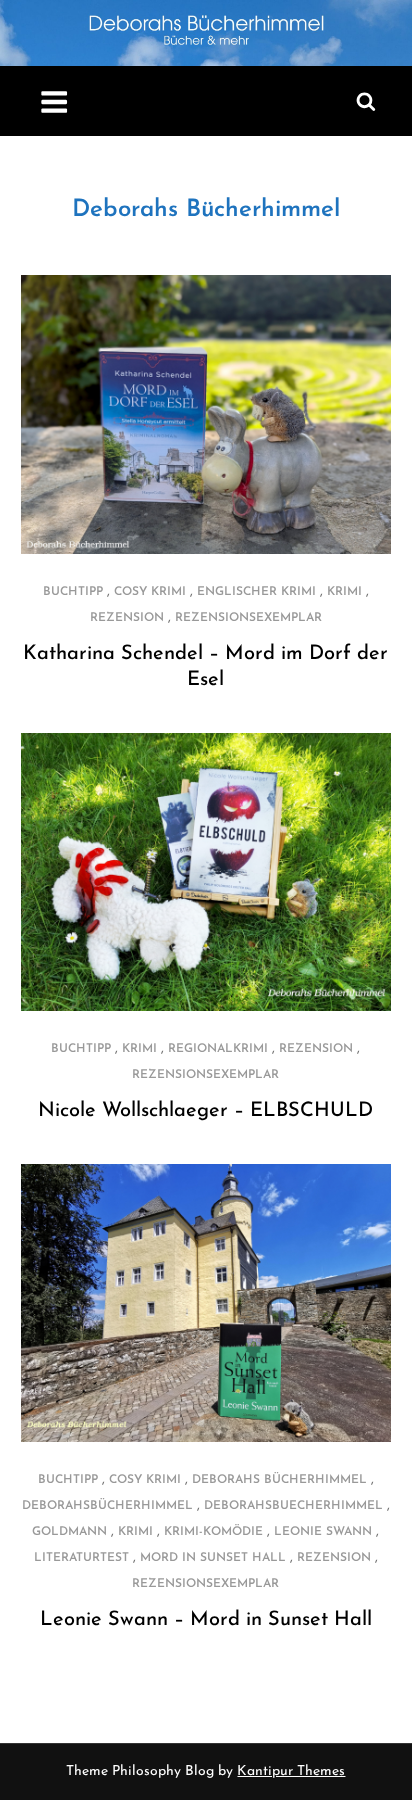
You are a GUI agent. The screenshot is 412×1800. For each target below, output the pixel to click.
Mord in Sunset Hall (213, 1558)
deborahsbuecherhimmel (293, 1506)
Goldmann (69, 1532)
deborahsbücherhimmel (107, 1506)
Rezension (127, 618)
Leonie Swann (323, 1532)
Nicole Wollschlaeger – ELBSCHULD (205, 1111)
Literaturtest (81, 1558)
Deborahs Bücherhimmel (206, 210)
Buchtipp (73, 592)
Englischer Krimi (256, 592)
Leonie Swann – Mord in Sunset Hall (206, 1620)
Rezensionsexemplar (248, 618)
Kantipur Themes (291, 1771)
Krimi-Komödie (213, 1532)
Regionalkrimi (218, 1049)
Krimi (344, 592)
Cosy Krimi (150, 592)
